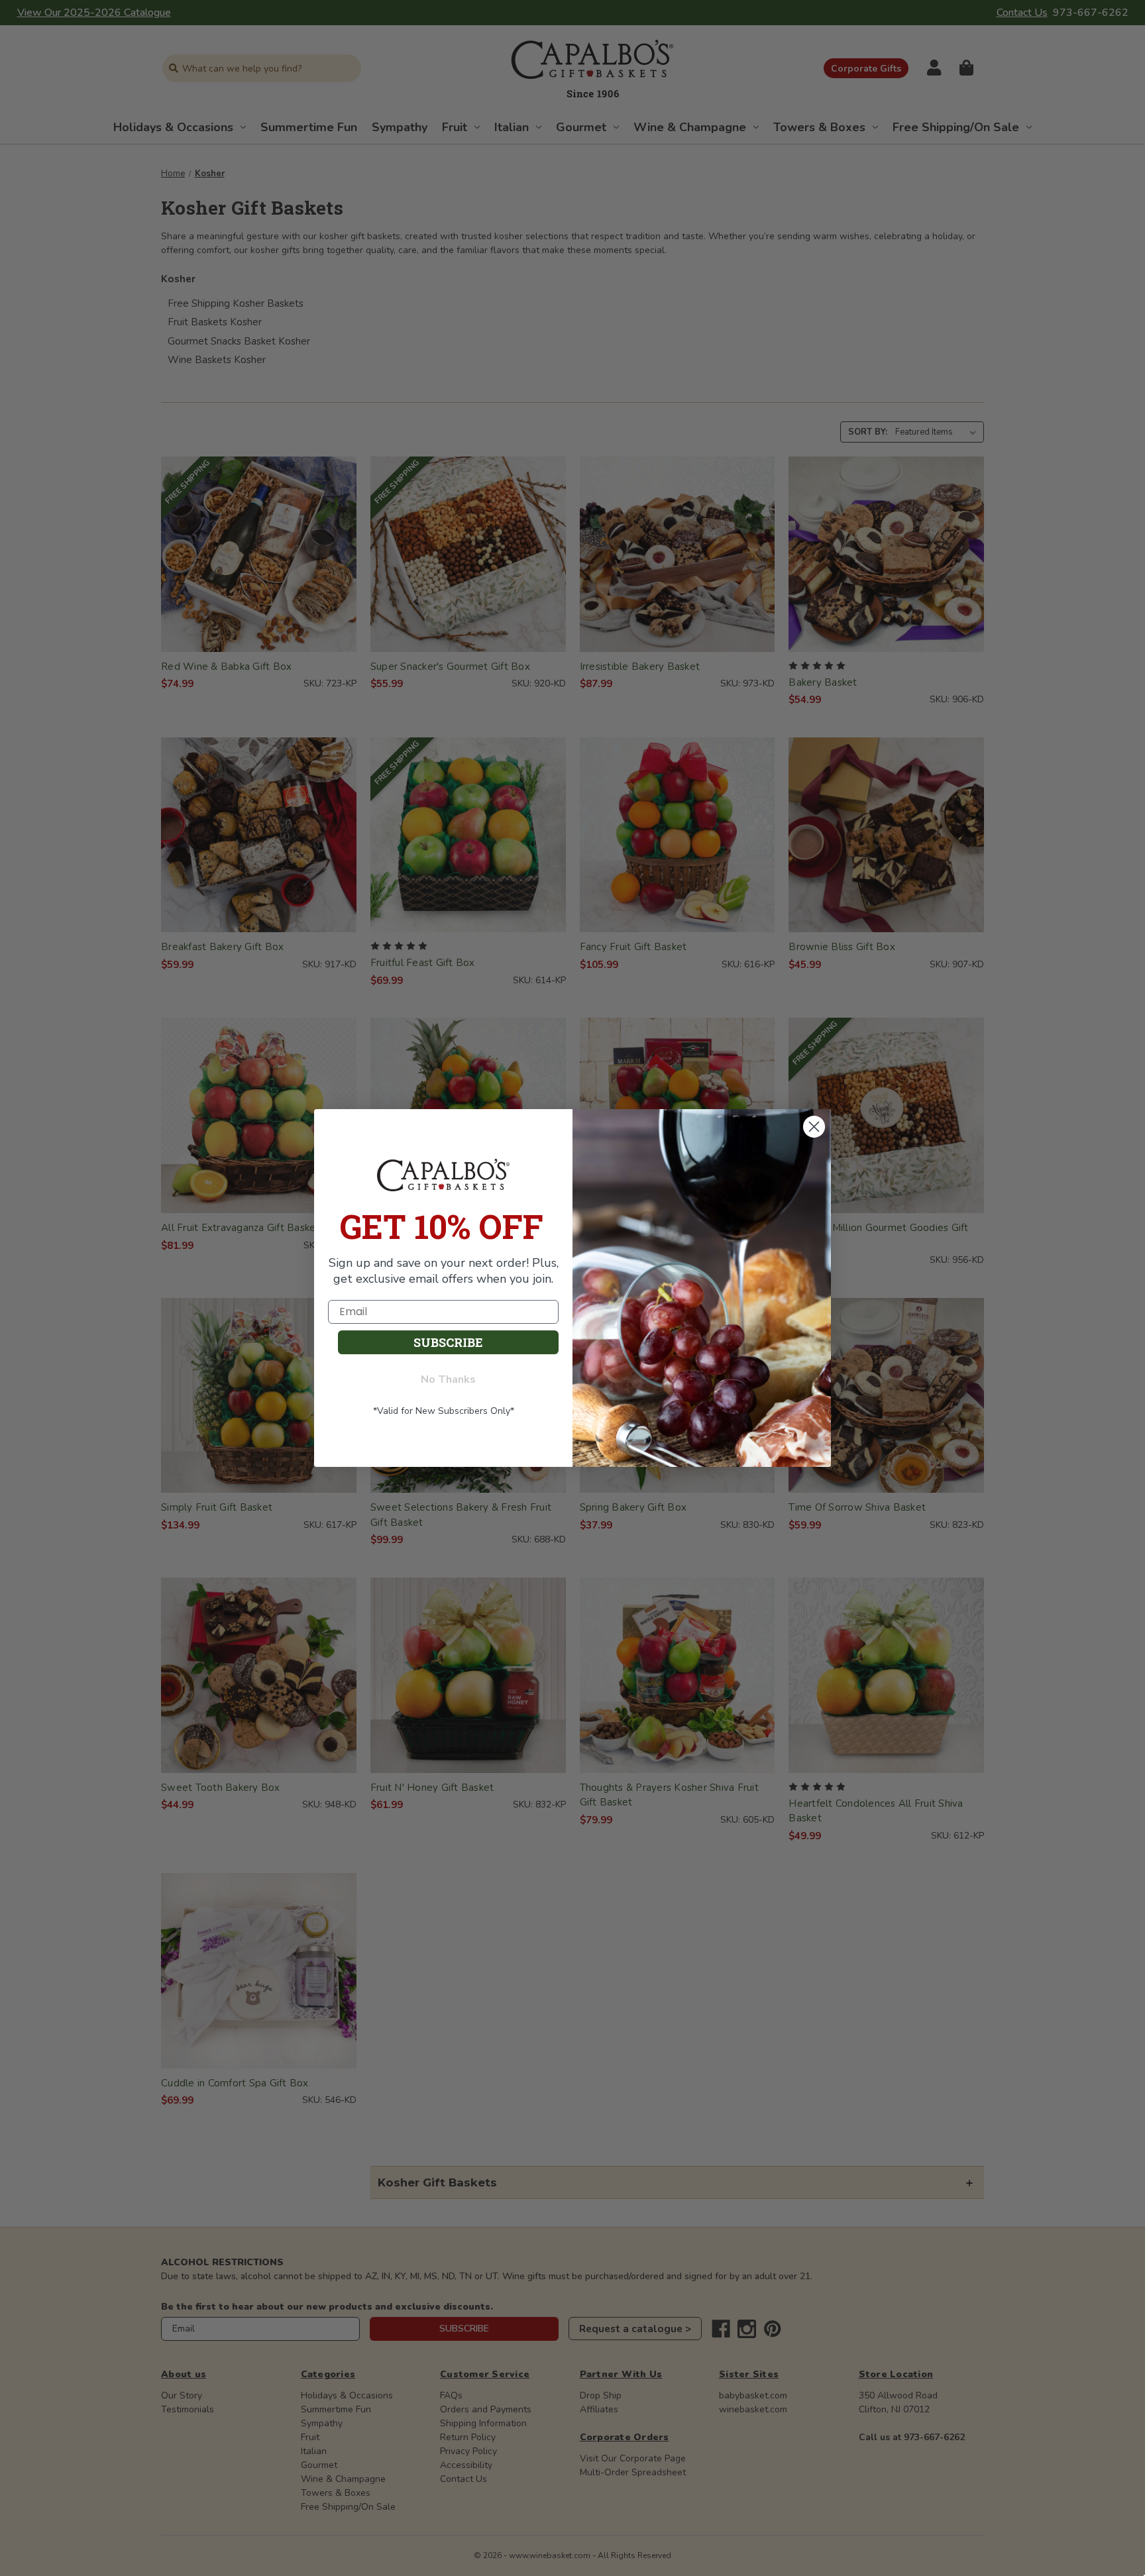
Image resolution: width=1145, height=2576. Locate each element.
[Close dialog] (814, 1126)
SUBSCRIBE (448, 1342)
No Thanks (448, 1379)
